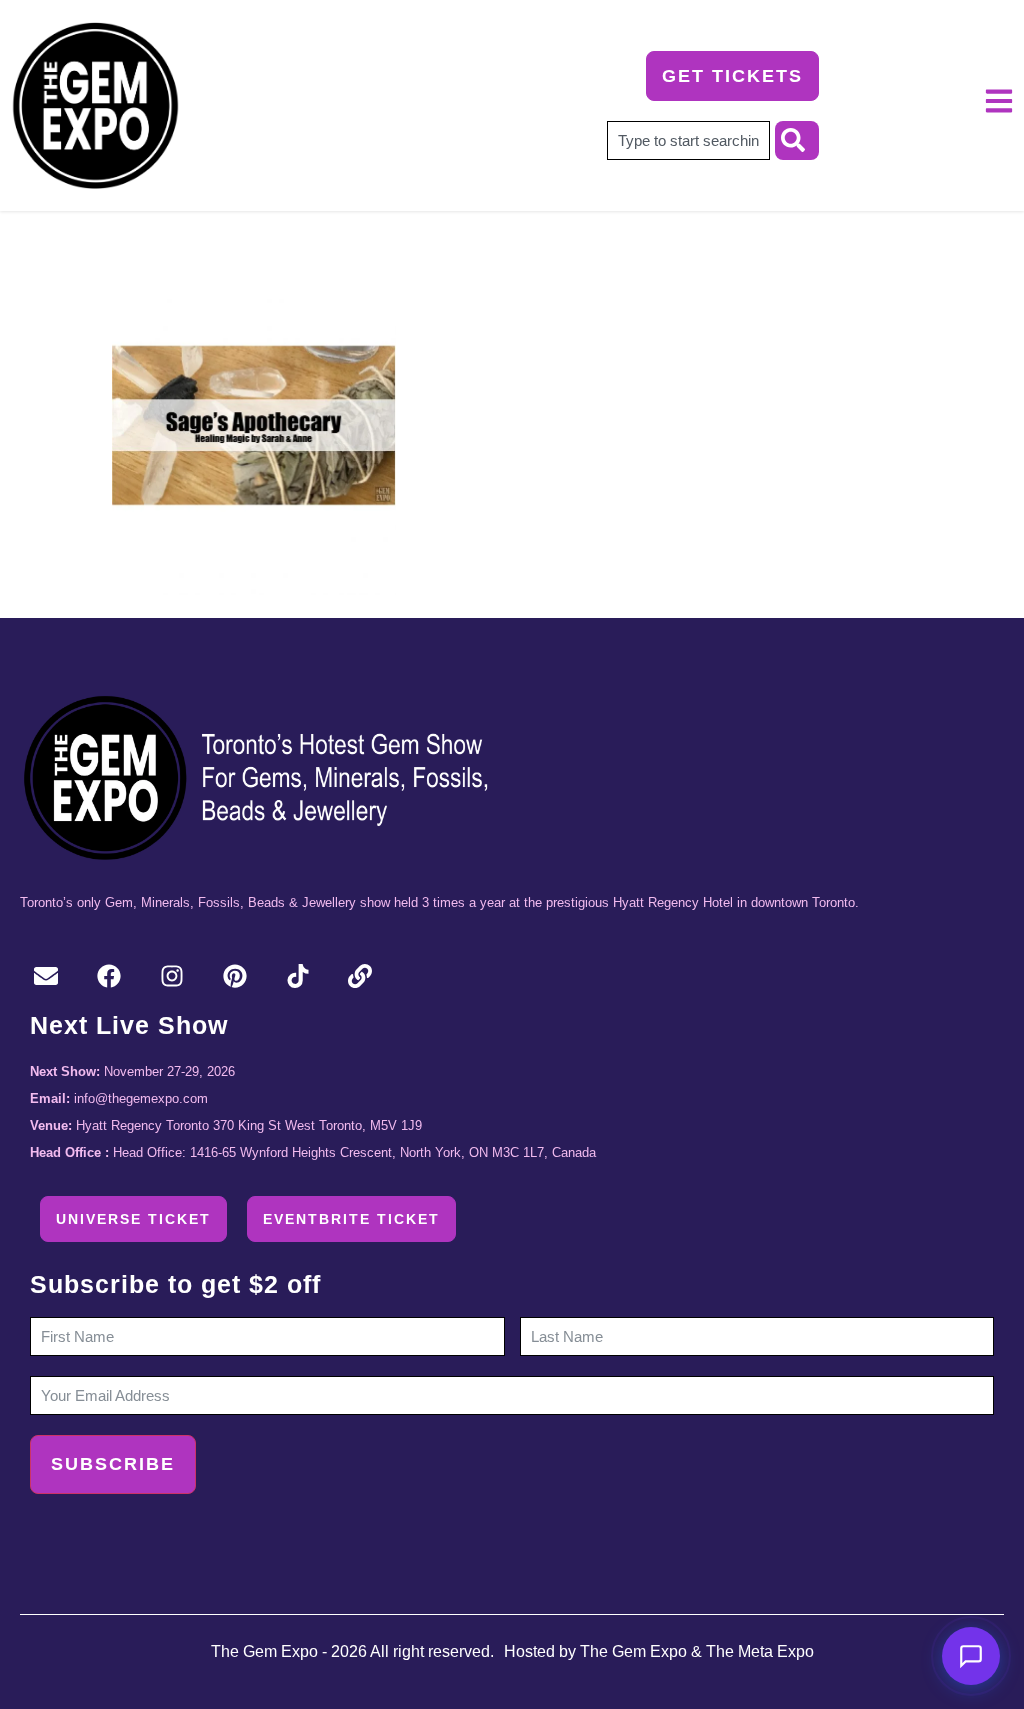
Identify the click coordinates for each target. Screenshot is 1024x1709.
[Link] (360, 976)
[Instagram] (172, 976)
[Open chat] (971, 1656)
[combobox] (688, 140)
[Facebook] (109, 976)
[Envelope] (46, 976)
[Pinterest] (234, 976)
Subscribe (113, 1464)
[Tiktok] (297, 976)
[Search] (797, 140)
